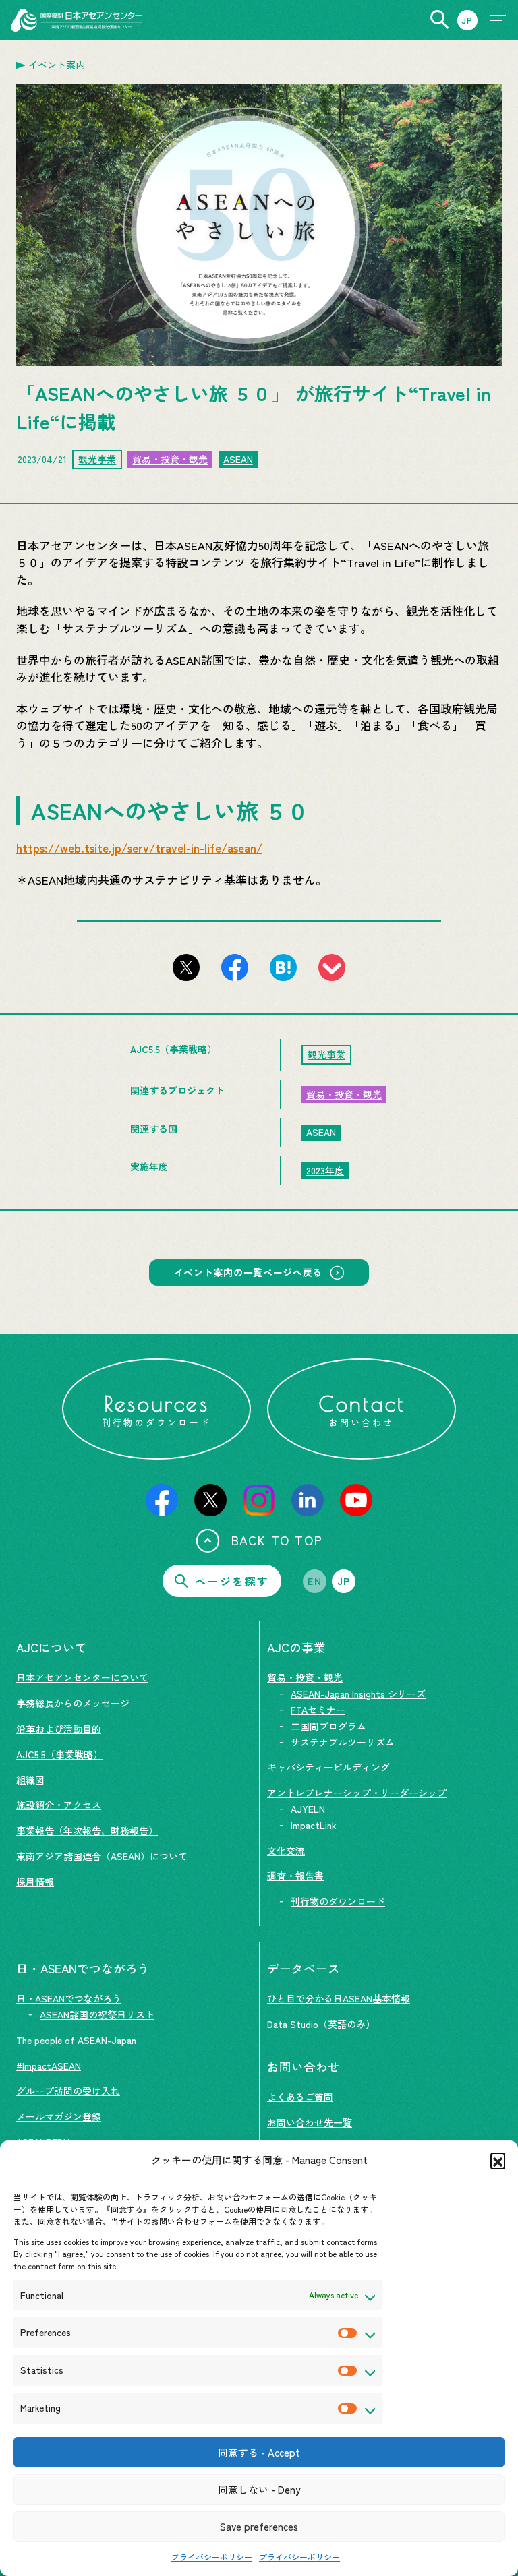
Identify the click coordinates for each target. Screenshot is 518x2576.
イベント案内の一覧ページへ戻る (249, 1272)
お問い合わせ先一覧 (310, 2122)
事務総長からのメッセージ (73, 1703)
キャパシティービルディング (328, 1767)
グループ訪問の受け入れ (68, 2091)
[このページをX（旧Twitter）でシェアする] (186, 967)
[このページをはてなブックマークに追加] (283, 967)
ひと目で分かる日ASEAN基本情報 (339, 1998)
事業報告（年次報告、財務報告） (87, 1830)
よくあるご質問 (300, 2097)
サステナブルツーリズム (343, 1742)
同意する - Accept (259, 2452)
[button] (498, 2160)
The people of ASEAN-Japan (76, 2040)
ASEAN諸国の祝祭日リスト (97, 2014)
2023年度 (325, 1170)
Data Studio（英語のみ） (321, 2024)
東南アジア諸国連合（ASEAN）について (102, 1856)
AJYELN (308, 1809)
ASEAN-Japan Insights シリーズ (358, 1694)
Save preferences (259, 2526)
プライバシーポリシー (212, 2557)
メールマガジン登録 (59, 2116)
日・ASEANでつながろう (69, 1998)
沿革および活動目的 (59, 1729)
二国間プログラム (328, 1726)
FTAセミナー (318, 1710)
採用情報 (35, 1882)
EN (315, 1581)
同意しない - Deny (259, 2489)
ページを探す (232, 1581)
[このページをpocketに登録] (332, 967)
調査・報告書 (295, 1876)
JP (344, 1581)
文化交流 (286, 1851)
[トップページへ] (77, 20)
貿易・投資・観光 (170, 459)
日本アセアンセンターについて (82, 1677)
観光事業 (97, 459)
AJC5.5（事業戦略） (59, 1754)
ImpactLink (314, 1825)
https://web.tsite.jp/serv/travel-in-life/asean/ (139, 848)
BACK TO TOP (277, 1540)
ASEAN (238, 459)
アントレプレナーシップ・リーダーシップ (357, 1793)
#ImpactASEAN (49, 2066)
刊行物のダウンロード (338, 1901)
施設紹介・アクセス (59, 1805)
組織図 (30, 1780)
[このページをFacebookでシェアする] (235, 967)
